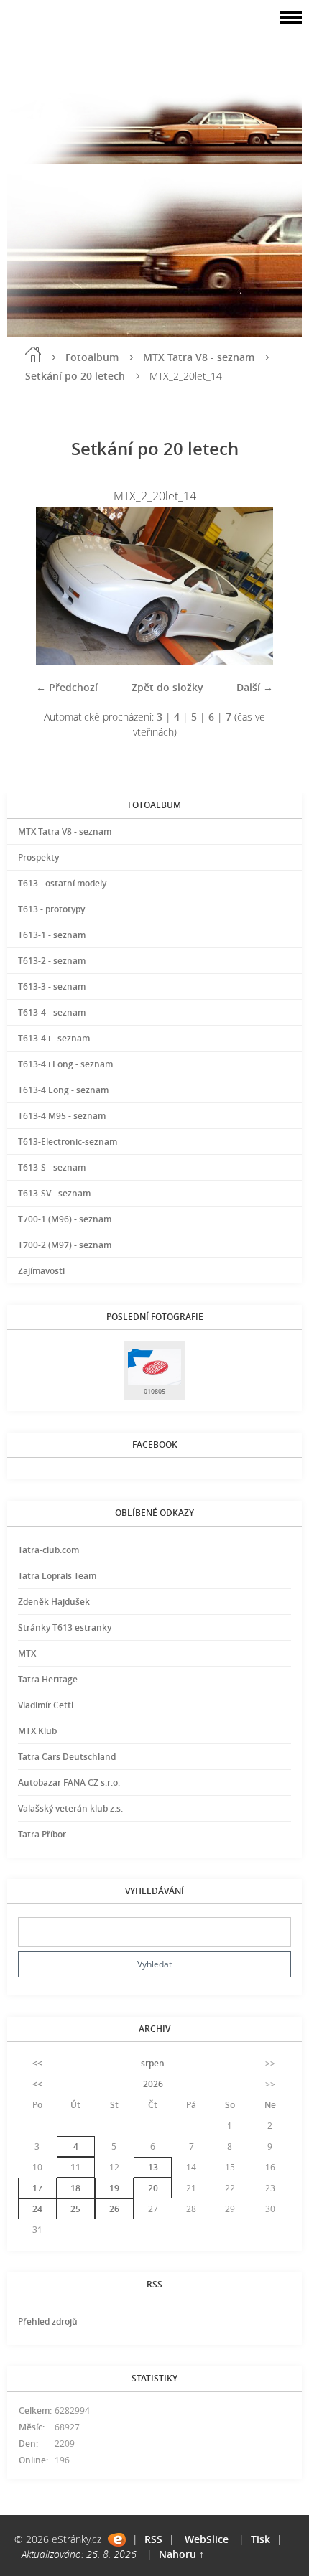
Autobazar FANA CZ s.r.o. (69, 1783)
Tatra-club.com (49, 1550)
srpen (153, 2063)
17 (37, 2188)
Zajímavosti (41, 1271)
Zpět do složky (167, 687)
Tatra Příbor (42, 1834)
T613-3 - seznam (52, 987)
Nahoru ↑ (181, 2554)
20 (153, 2188)
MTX (27, 1653)
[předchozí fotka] (59, 586)
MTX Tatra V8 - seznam (199, 357)
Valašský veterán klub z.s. (70, 1808)
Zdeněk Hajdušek (54, 1602)
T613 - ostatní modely (62, 883)
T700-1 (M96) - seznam (65, 1219)
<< (37, 2063)
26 (114, 2209)
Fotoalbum (92, 357)
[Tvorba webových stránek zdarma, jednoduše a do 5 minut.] (117, 2540)
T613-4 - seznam (52, 1012)
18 (75, 2188)
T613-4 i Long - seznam (65, 1064)
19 (114, 2188)
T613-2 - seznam (52, 961)
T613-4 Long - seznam (63, 1090)
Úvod (33, 355)
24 (37, 2209)
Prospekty (38, 857)
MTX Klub (37, 1731)
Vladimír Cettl (46, 1705)
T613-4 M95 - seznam (62, 1116)
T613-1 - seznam (52, 935)
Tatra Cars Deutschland (67, 1757)
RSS (153, 2539)
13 (153, 2167)
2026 (153, 2084)
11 (75, 2167)
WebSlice (207, 2539)
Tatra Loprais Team (57, 1576)
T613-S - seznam (52, 1167)
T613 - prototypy (51, 909)
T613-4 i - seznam (54, 1038)
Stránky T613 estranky (65, 1627)
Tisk (260, 2539)
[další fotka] (250, 586)
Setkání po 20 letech (75, 376)
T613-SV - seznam (54, 1193)
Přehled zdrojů (48, 2322)
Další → (255, 687)
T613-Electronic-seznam (68, 1142)
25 (75, 2209)
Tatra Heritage (48, 1679)
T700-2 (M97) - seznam (65, 1245)
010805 (154, 1391)
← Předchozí (67, 687)
